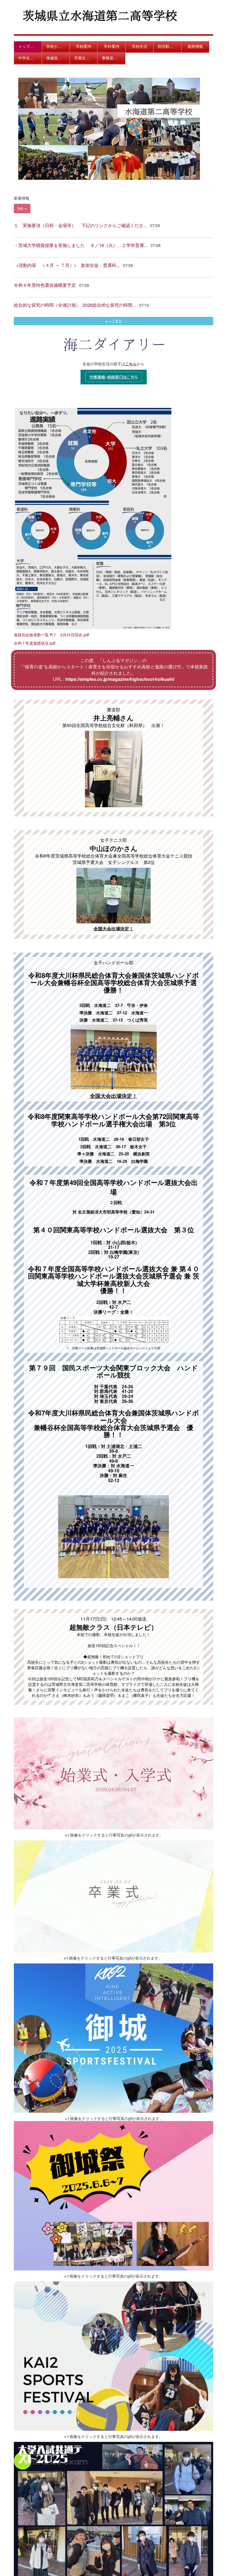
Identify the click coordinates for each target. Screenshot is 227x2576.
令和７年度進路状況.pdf (35, 643)
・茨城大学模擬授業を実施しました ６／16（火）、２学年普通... (81, 245)
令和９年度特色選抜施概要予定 (45, 285)
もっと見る (114, 321)
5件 (21, 209)
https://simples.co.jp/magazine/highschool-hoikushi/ (120, 679)
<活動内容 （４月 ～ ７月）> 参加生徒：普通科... (67, 265)
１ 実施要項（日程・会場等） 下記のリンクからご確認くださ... (80, 225)
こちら (131, 364)
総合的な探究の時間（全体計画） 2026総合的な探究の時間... (75, 305)
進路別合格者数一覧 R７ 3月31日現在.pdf (51, 635)
